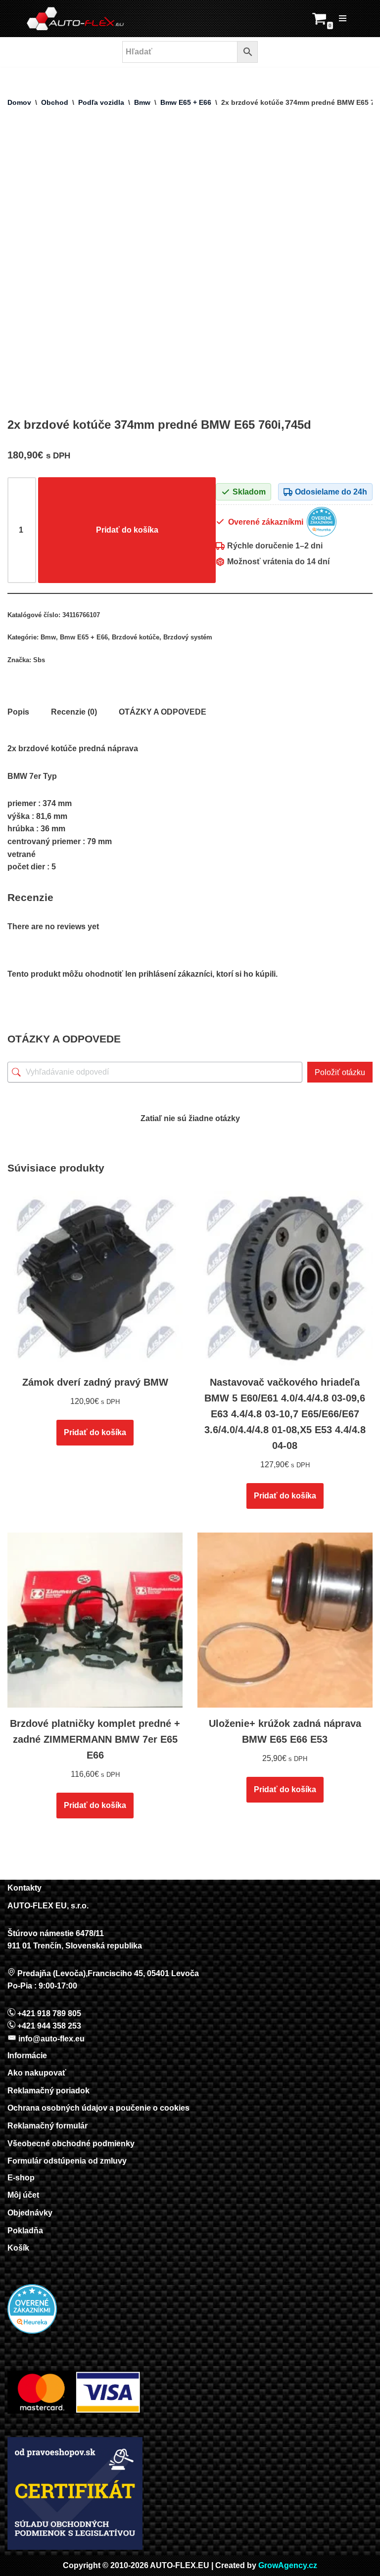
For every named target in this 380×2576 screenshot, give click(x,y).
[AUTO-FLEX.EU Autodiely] (76, 19)
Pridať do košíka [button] (95, 1432)
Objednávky (30, 2213)
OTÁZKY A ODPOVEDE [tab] (163, 712)
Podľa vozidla (101, 102)
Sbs (39, 660)
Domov (19, 102)
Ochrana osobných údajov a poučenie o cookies (98, 2108)
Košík (18, 2248)
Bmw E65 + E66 (186, 102)
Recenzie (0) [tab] (74, 712)
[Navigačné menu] (343, 18)
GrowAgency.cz (288, 2565)
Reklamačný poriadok (48, 2091)
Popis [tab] (18, 712)
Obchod (55, 102)
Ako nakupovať (37, 2073)
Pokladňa (25, 2231)
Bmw (142, 102)
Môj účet (23, 2195)
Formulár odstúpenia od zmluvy (67, 2161)
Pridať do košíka (127, 530)
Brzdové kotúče (136, 637)
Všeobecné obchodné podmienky (71, 2144)
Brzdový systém (188, 637)
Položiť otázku (340, 1072)
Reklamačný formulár (47, 2126)
